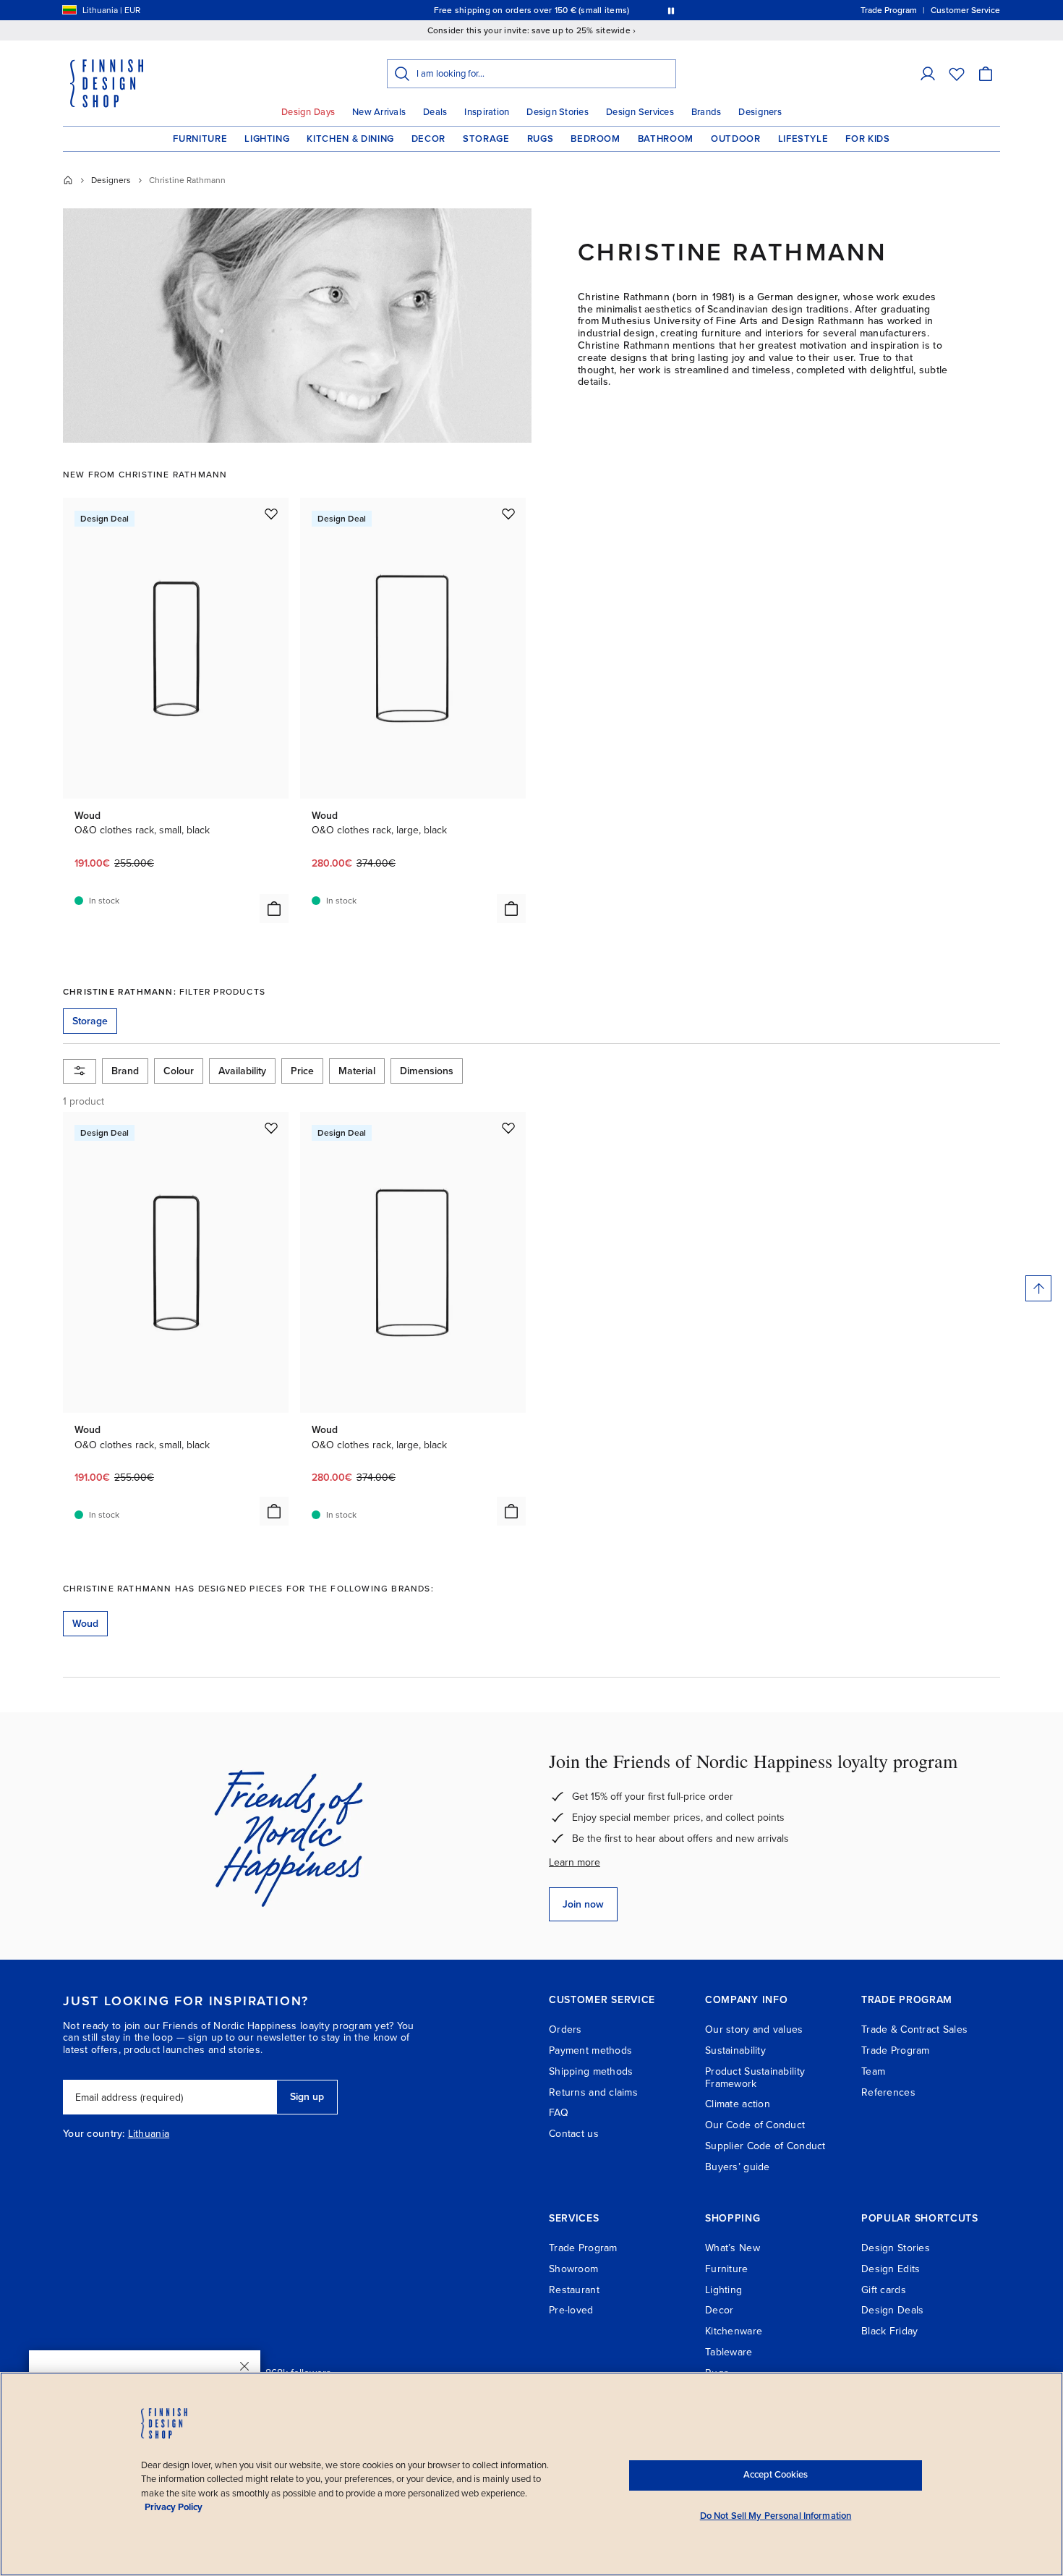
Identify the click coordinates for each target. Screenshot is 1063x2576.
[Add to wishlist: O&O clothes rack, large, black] (508, 514)
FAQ (559, 2113)
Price (302, 1071)
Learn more (575, 1862)
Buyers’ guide (738, 2167)
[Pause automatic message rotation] (671, 10)
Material (357, 1071)
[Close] (244, 2366)
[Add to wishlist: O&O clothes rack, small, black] (271, 514)
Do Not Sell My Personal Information (776, 2516)
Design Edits (891, 2269)
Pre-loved (571, 2310)
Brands (706, 112)
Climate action (738, 2104)
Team (873, 2071)
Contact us (574, 2134)
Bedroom (595, 139)
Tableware (729, 2352)
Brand (125, 1071)
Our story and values (754, 2029)
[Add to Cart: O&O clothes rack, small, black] (274, 909)
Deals (435, 112)
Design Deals (892, 2310)
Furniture (200, 139)
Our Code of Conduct (755, 2125)
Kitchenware (734, 2331)
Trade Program (896, 2050)
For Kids (867, 139)
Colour (179, 1071)
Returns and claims (593, 2092)
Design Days (308, 112)
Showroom (573, 2269)
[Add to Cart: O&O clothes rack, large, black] (511, 909)
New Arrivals (379, 112)
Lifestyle (803, 139)
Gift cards (884, 2290)
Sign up (307, 2097)
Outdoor (736, 139)
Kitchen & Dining (350, 139)
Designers (760, 112)
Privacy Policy (174, 2507)
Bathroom (666, 139)
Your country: (94, 2134)
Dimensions (427, 1071)
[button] (928, 74)
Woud (85, 1624)
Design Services (640, 112)
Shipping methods (591, 2071)
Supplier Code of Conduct (765, 2146)
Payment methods (590, 2050)
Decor (428, 139)
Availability (242, 1071)
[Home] (68, 180)
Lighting (267, 139)
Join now (583, 1904)
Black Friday (889, 2331)
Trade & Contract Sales (914, 2029)
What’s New (733, 2248)
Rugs (541, 139)
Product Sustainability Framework (755, 2078)
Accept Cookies (776, 2475)
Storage (486, 139)
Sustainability (735, 2050)
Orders (565, 2029)
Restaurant (574, 2290)
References (888, 2092)
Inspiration (487, 112)
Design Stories (558, 112)
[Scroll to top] (1038, 1288)
